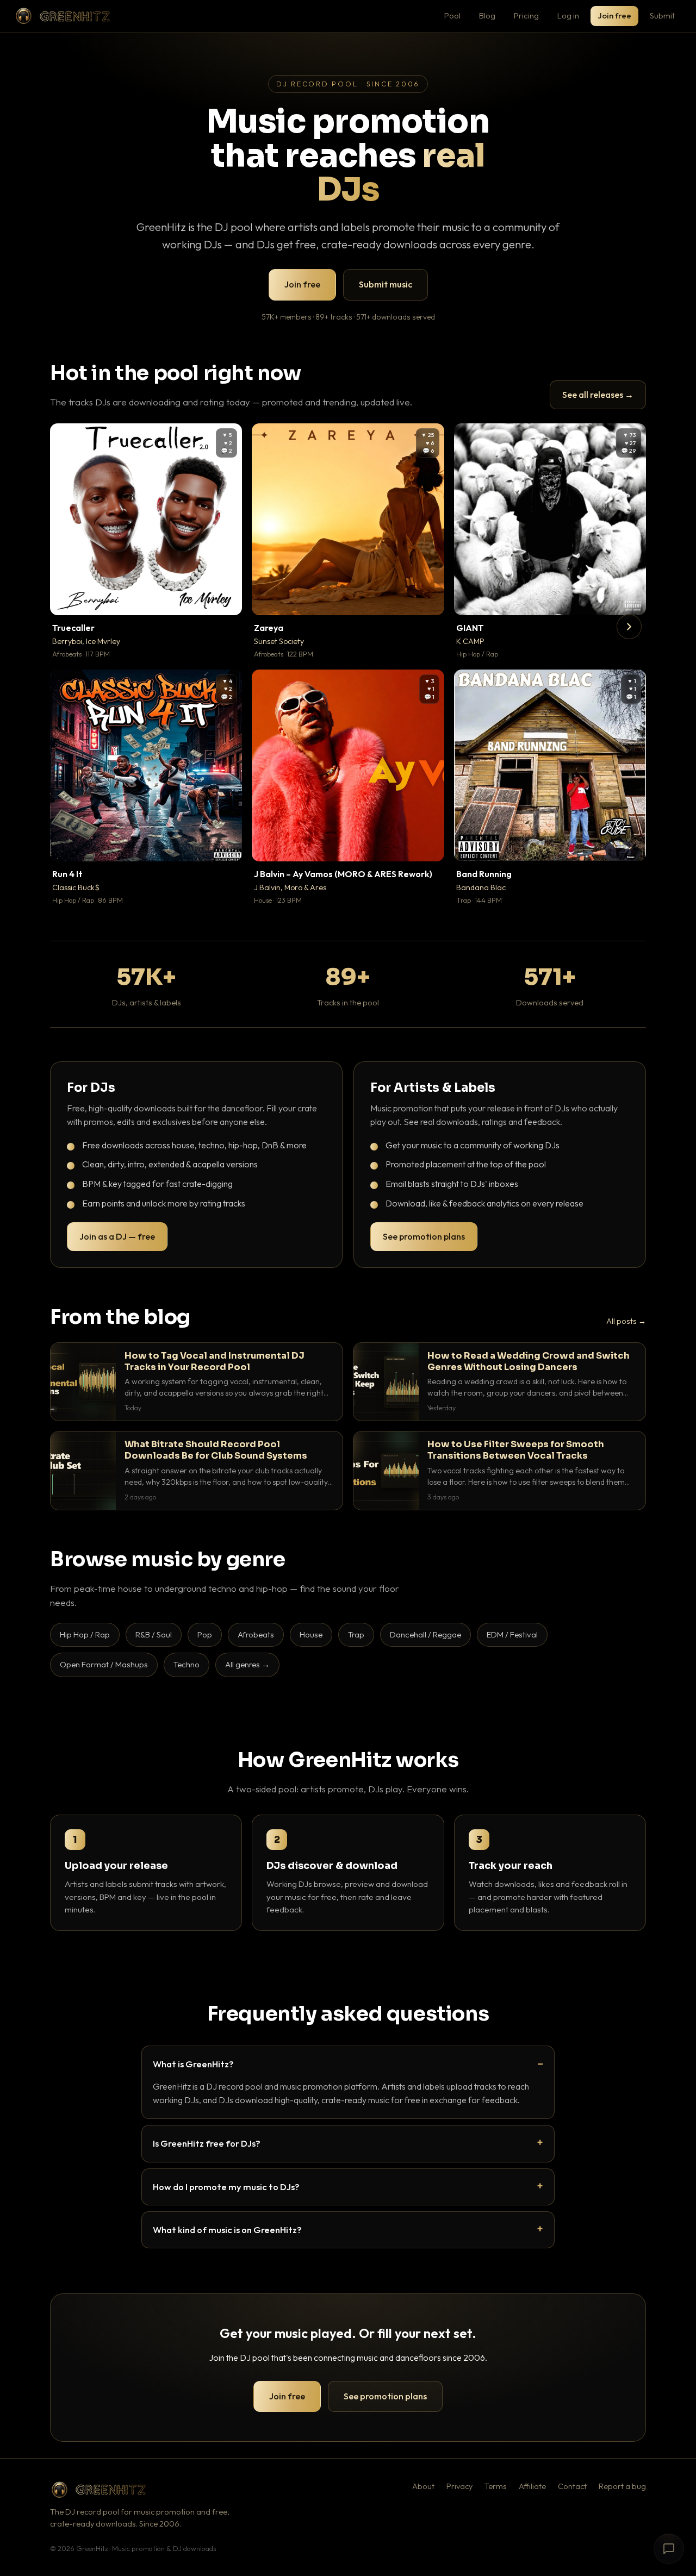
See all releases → (598, 395)
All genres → (247, 1664)
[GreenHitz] (63, 16)
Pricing (526, 15)
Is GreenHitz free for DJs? (207, 2143)
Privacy (459, 2486)
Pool (452, 15)
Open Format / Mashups (104, 1664)
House (311, 1634)
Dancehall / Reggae (425, 1634)
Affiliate (532, 2486)
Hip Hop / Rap (85, 1634)
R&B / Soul (154, 1634)
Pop (205, 1634)
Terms (496, 2486)
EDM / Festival (512, 1634)
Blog (487, 15)
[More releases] (629, 627)
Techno (187, 1664)
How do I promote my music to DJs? (226, 2187)
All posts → (626, 1321)
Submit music (386, 284)
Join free (614, 15)
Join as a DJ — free (117, 1236)
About (423, 2486)
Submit (662, 15)
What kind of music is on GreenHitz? (227, 2230)
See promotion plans (424, 1236)
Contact (572, 2486)
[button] (226, 599)
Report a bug (622, 2486)
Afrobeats (256, 1634)
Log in (568, 15)
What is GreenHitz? (193, 2064)
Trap (356, 1634)
